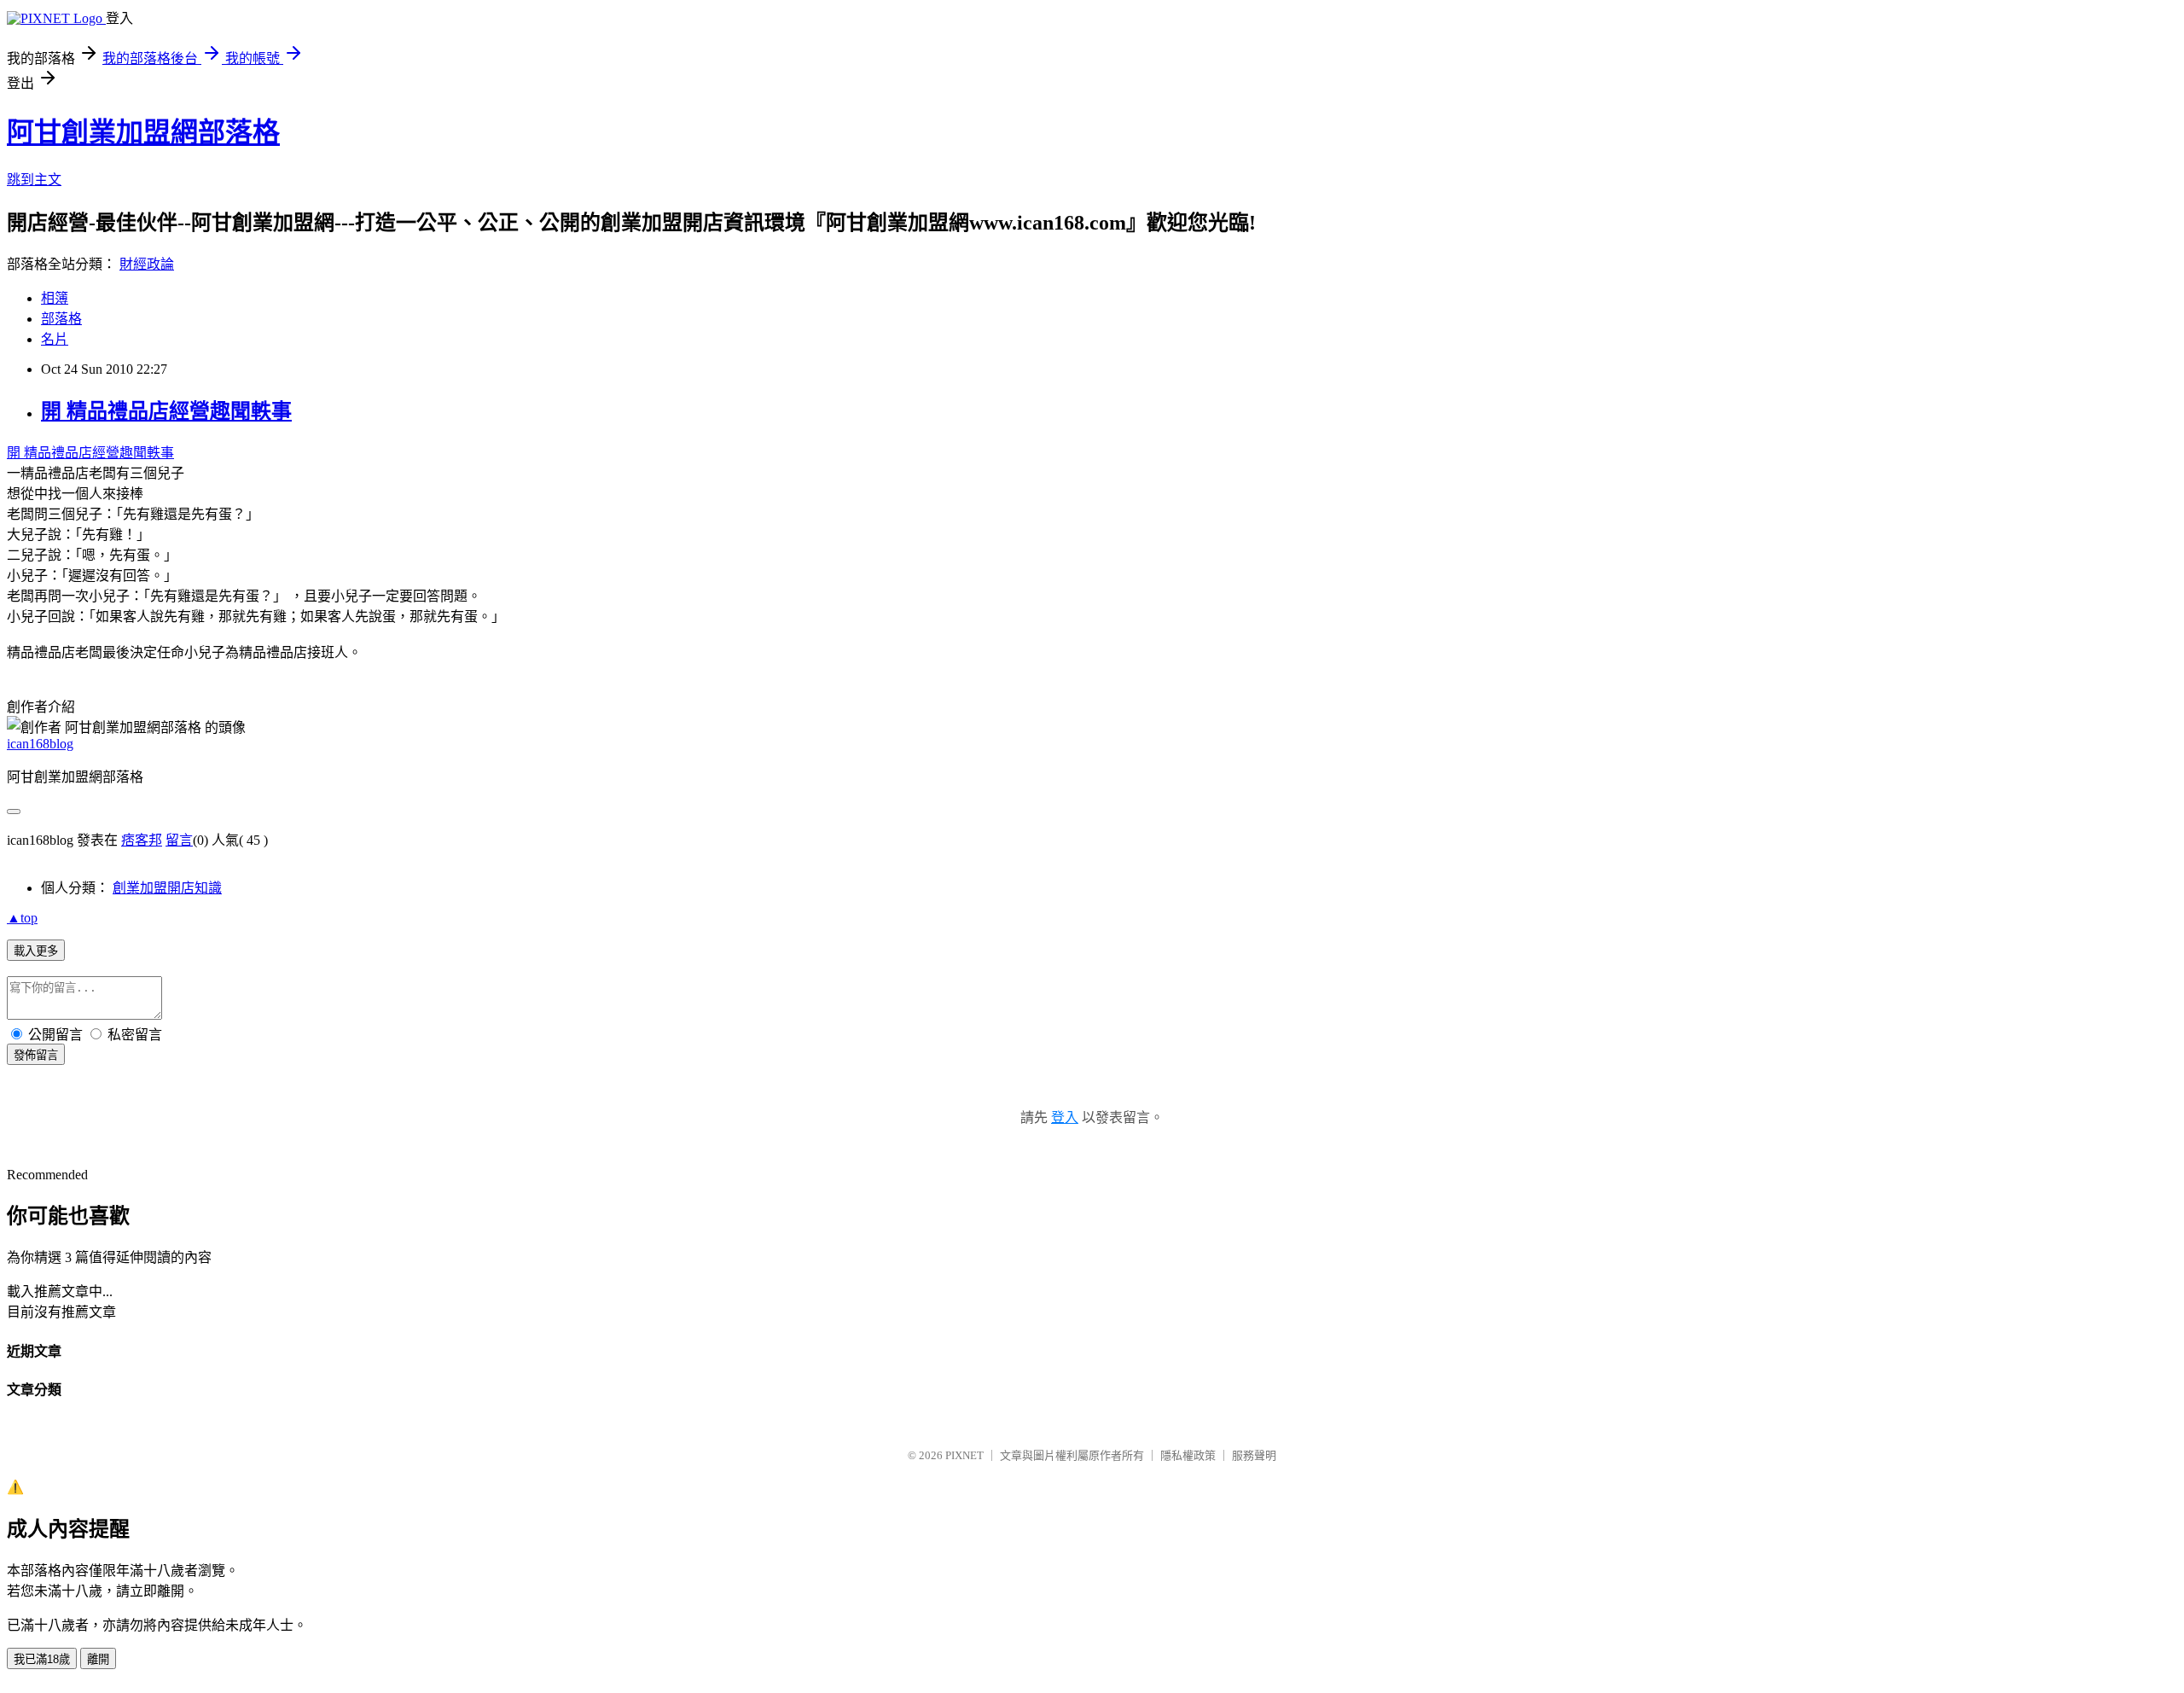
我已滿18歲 (42, 1659)
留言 (179, 840)
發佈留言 (36, 1055)
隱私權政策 (1188, 1455)
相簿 (55, 298)
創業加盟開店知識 (167, 888)
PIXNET (964, 1455)
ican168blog (40, 744)
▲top (22, 918)
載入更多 (36, 951)
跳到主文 (34, 180)
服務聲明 (1254, 1455)
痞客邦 (142, 840)
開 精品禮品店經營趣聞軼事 (166, 411)
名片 (55, 339)
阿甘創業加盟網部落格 (143, 132)
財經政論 (147, 264)
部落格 (61, 319)
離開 (98, 1659)
